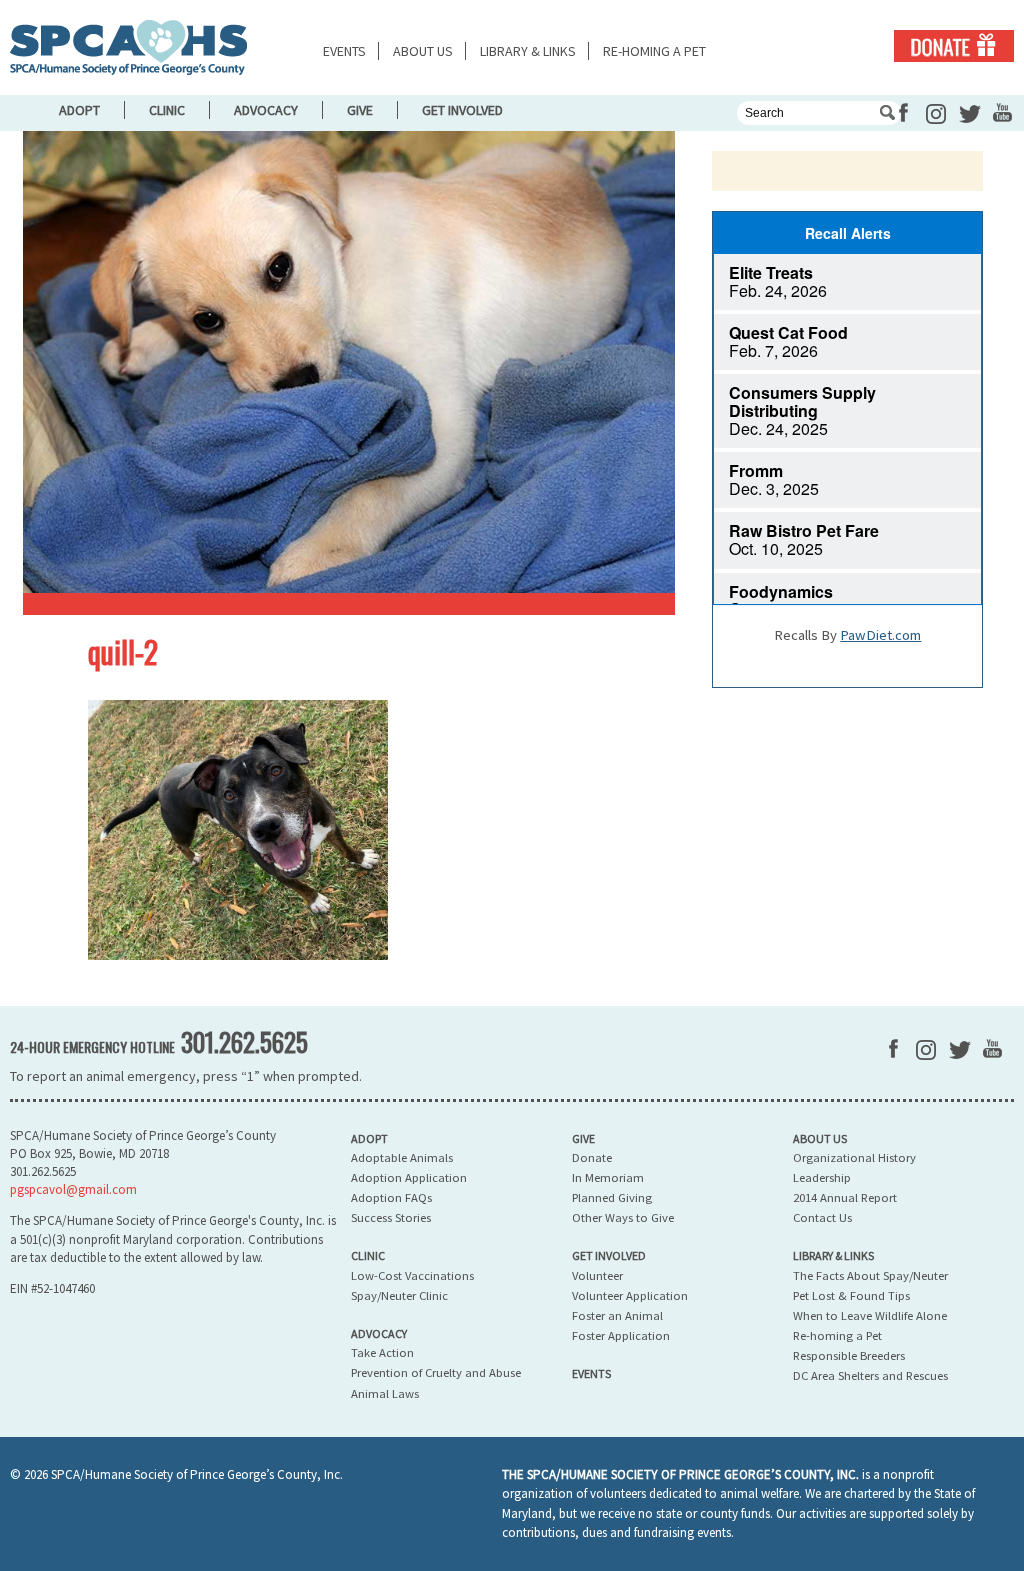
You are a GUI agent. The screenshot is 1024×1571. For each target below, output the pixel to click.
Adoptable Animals (402, 1157)
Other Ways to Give (623, 1217)
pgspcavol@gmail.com (73, 1189)
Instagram (936, 114)
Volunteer (597, 1275)
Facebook (903, 112)
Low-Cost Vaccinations (412, 1275)
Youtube (1002, 112)
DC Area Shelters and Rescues (870, 1375)
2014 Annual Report (845, 1197)
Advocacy (266, 110)
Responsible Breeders (849, 1355)
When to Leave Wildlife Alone (870, 1315)
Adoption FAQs (391, 1197)
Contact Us (822, 1217)
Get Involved (462, 110)
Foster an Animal (617, 1315)
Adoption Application (409, 1177)
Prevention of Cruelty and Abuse (436, 1372)
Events (344, 51)
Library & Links (528, 51)
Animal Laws (385, 1393)
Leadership (822, 1177)
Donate (954, 46)
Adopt (79, 110)
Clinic (167, 110)
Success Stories (391, 1217)
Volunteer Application (630, 1295)
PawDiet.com (880, 635)
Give (360, 110)
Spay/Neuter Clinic (399, 1295)
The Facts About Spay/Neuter (870, 1275)
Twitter (970, 114)
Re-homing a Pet (654, 51)
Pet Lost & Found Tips (851, 1295)
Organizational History (854, 1157)
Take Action (382, 1352)
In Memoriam (608, 1177)
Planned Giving (612, 1197)
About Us (423, 51)
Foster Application (621, 1335)
